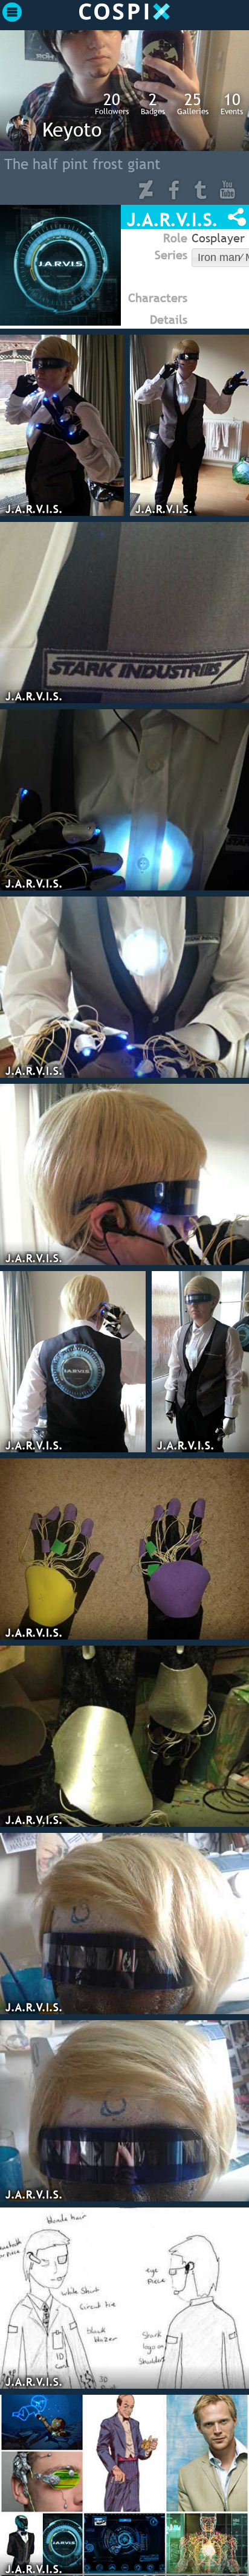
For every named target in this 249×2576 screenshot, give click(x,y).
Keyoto (72, 129)
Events (232, 103)
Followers (112, 103)
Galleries (193, 103)
